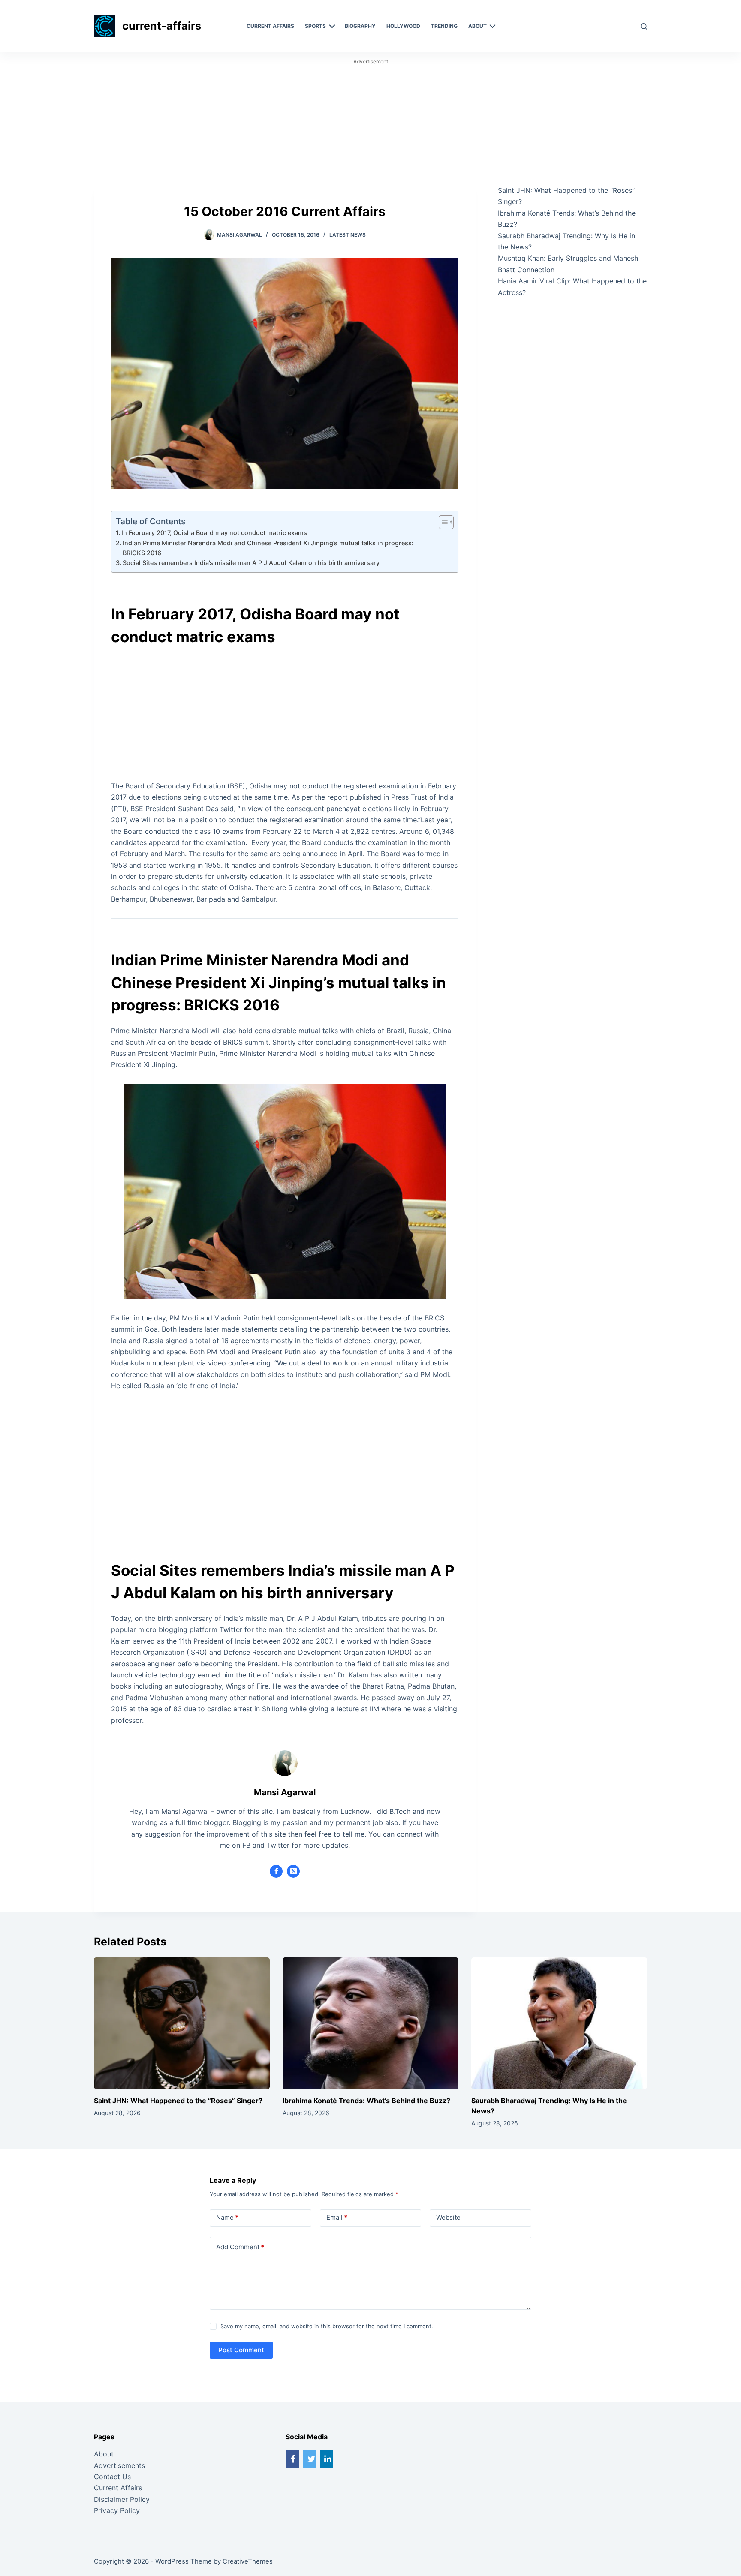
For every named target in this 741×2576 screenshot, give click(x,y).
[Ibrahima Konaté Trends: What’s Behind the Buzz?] (370, 2023)
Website (448, 2217)
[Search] (644, 26)
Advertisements (119, 2465)
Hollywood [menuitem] (403, 26)
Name (227, 2217)
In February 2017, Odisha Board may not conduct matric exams (214, 533)
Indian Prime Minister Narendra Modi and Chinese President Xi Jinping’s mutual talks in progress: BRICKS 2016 (268, 548)
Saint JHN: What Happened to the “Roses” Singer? (178, 2101)
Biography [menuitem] (360, 26)
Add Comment (240, 2247)
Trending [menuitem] (444, 26)
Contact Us (112, 2477)
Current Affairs (118, 2488)
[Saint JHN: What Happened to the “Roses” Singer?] (182, 2023)
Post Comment (241, 2350)
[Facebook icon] (276, 1871)
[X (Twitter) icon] (293, 1871)
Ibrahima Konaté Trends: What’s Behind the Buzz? (366, 2101)
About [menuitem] (477, 26)
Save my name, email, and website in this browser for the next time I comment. (327, 2326)
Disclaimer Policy (122, 2499)
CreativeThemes (248, 2561)
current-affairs (162, 26)
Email (337, 2217)
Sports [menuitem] (315, 26)
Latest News (348, 235)
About (104, 2454)
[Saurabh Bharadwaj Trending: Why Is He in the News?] (559, 2023)
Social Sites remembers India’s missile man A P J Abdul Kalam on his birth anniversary (251, 563)
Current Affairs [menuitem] (270, 26)
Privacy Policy (117, 2510)
